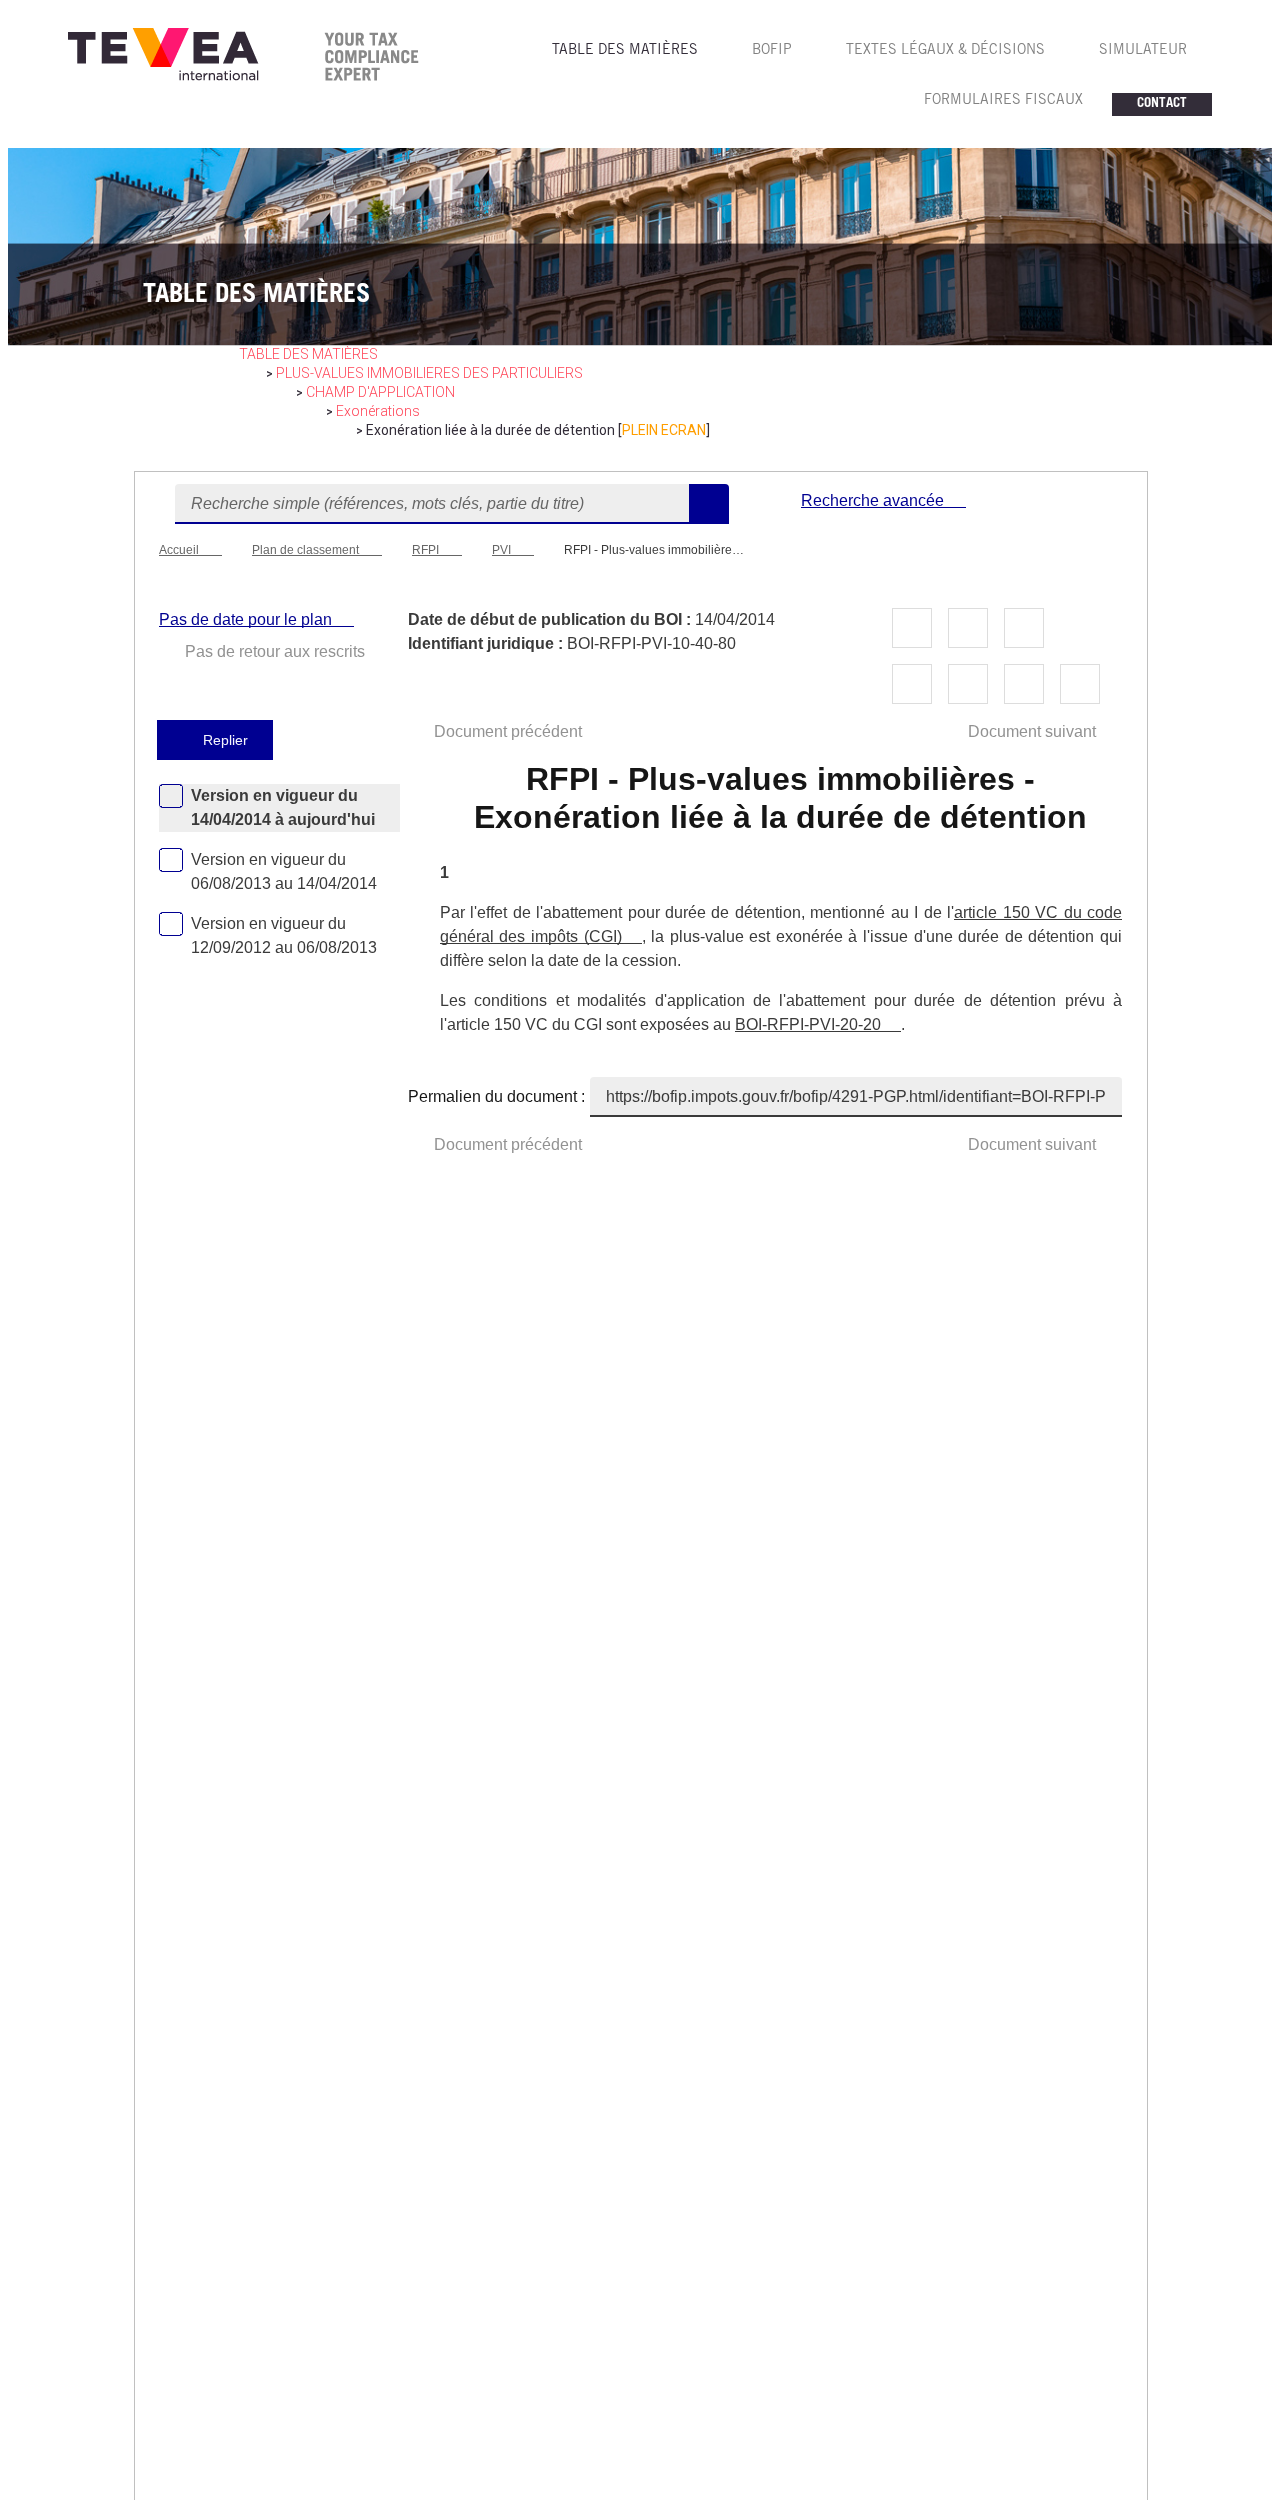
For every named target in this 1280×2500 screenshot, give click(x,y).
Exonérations (378, 411)
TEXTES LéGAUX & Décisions (945, 51)
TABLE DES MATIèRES (625, 51)
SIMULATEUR (1143, 51)
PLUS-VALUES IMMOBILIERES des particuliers (429, 373)
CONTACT (1162, 104)
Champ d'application (380, 392)
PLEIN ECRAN (664, 430)
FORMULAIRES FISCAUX (1003, 101)
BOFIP (772, 51)
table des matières (308, 354)
